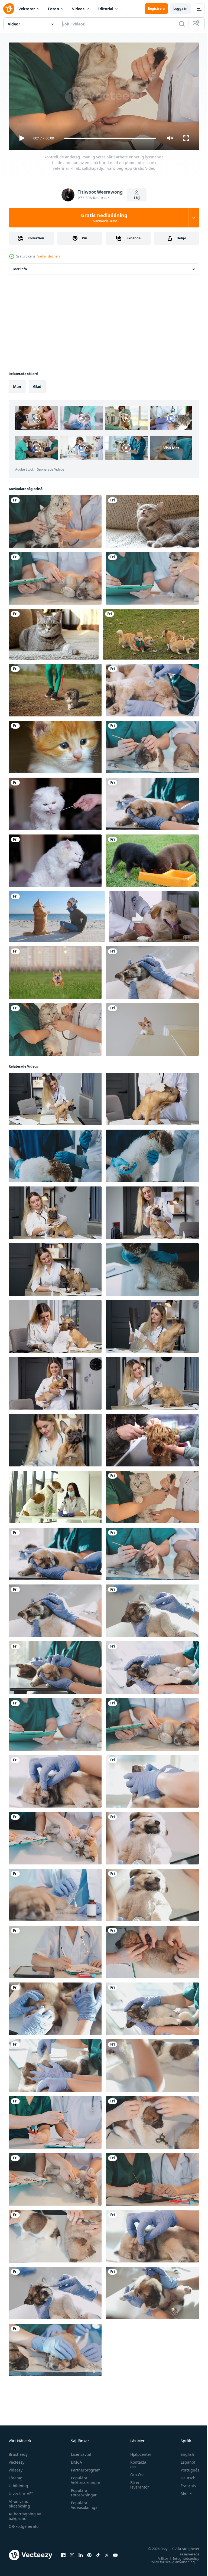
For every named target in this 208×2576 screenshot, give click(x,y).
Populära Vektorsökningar (84, 2478)
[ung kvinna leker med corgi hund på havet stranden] (57, 914)
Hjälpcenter (138, 2452)
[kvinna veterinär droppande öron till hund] (152, 1381)
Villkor (159, 2556)
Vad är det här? (49, 256)
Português (186, 2468)
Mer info (20, 267)
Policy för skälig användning (168, 2559)
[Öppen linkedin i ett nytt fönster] (81, 2553)
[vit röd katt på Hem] (152, 1027)
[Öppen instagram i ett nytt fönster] (72, 2553)
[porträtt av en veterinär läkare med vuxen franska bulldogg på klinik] (55, 1267)
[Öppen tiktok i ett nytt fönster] (98, 2553)
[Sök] (182, 24)
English (183, 2452)
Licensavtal (80, 2452)
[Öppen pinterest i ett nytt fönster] (89, 2553)
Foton (53, 9)
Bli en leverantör (137, 2482)
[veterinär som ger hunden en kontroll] (154, 914)
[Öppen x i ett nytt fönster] (107, 2553)
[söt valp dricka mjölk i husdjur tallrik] (152, 859)
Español (184, 2460)
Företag (16, 2475)
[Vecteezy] (9, 9)
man (17, 384)
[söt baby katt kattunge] (55, 745)
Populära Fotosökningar (82, 2490)
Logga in (180, 9)
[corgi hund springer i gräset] (55, 970)
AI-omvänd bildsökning (19, 2501)
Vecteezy (17, 2460)
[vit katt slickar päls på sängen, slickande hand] (55, 859)
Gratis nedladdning (104, 218)
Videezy (16, 2468)
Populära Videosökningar (84, 2503)
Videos (78, 9)
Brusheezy (18, 2452)
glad (37, 384)
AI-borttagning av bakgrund (25, 2514)
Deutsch (184, 2475)
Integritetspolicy (182, 2556)
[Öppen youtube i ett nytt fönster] (115, 2553)
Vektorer (27, 9)
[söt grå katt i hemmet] (152, 519)
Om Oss (135, 2472)
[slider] (110, 138)
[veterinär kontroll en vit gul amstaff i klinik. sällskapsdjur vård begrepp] (55, 1495)
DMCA (75, 2460)
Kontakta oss (136, 2462)
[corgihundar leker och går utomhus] (151, 632)
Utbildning (18, 2483)
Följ (137, 198)
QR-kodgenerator (24, 2524)
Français (184, 2483)
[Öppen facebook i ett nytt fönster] (63, 2553)
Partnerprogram (84, 2468)
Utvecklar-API (21, 2491)
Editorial (105, 9)
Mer (180, 2491)
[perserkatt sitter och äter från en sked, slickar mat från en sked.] (55, 802)
